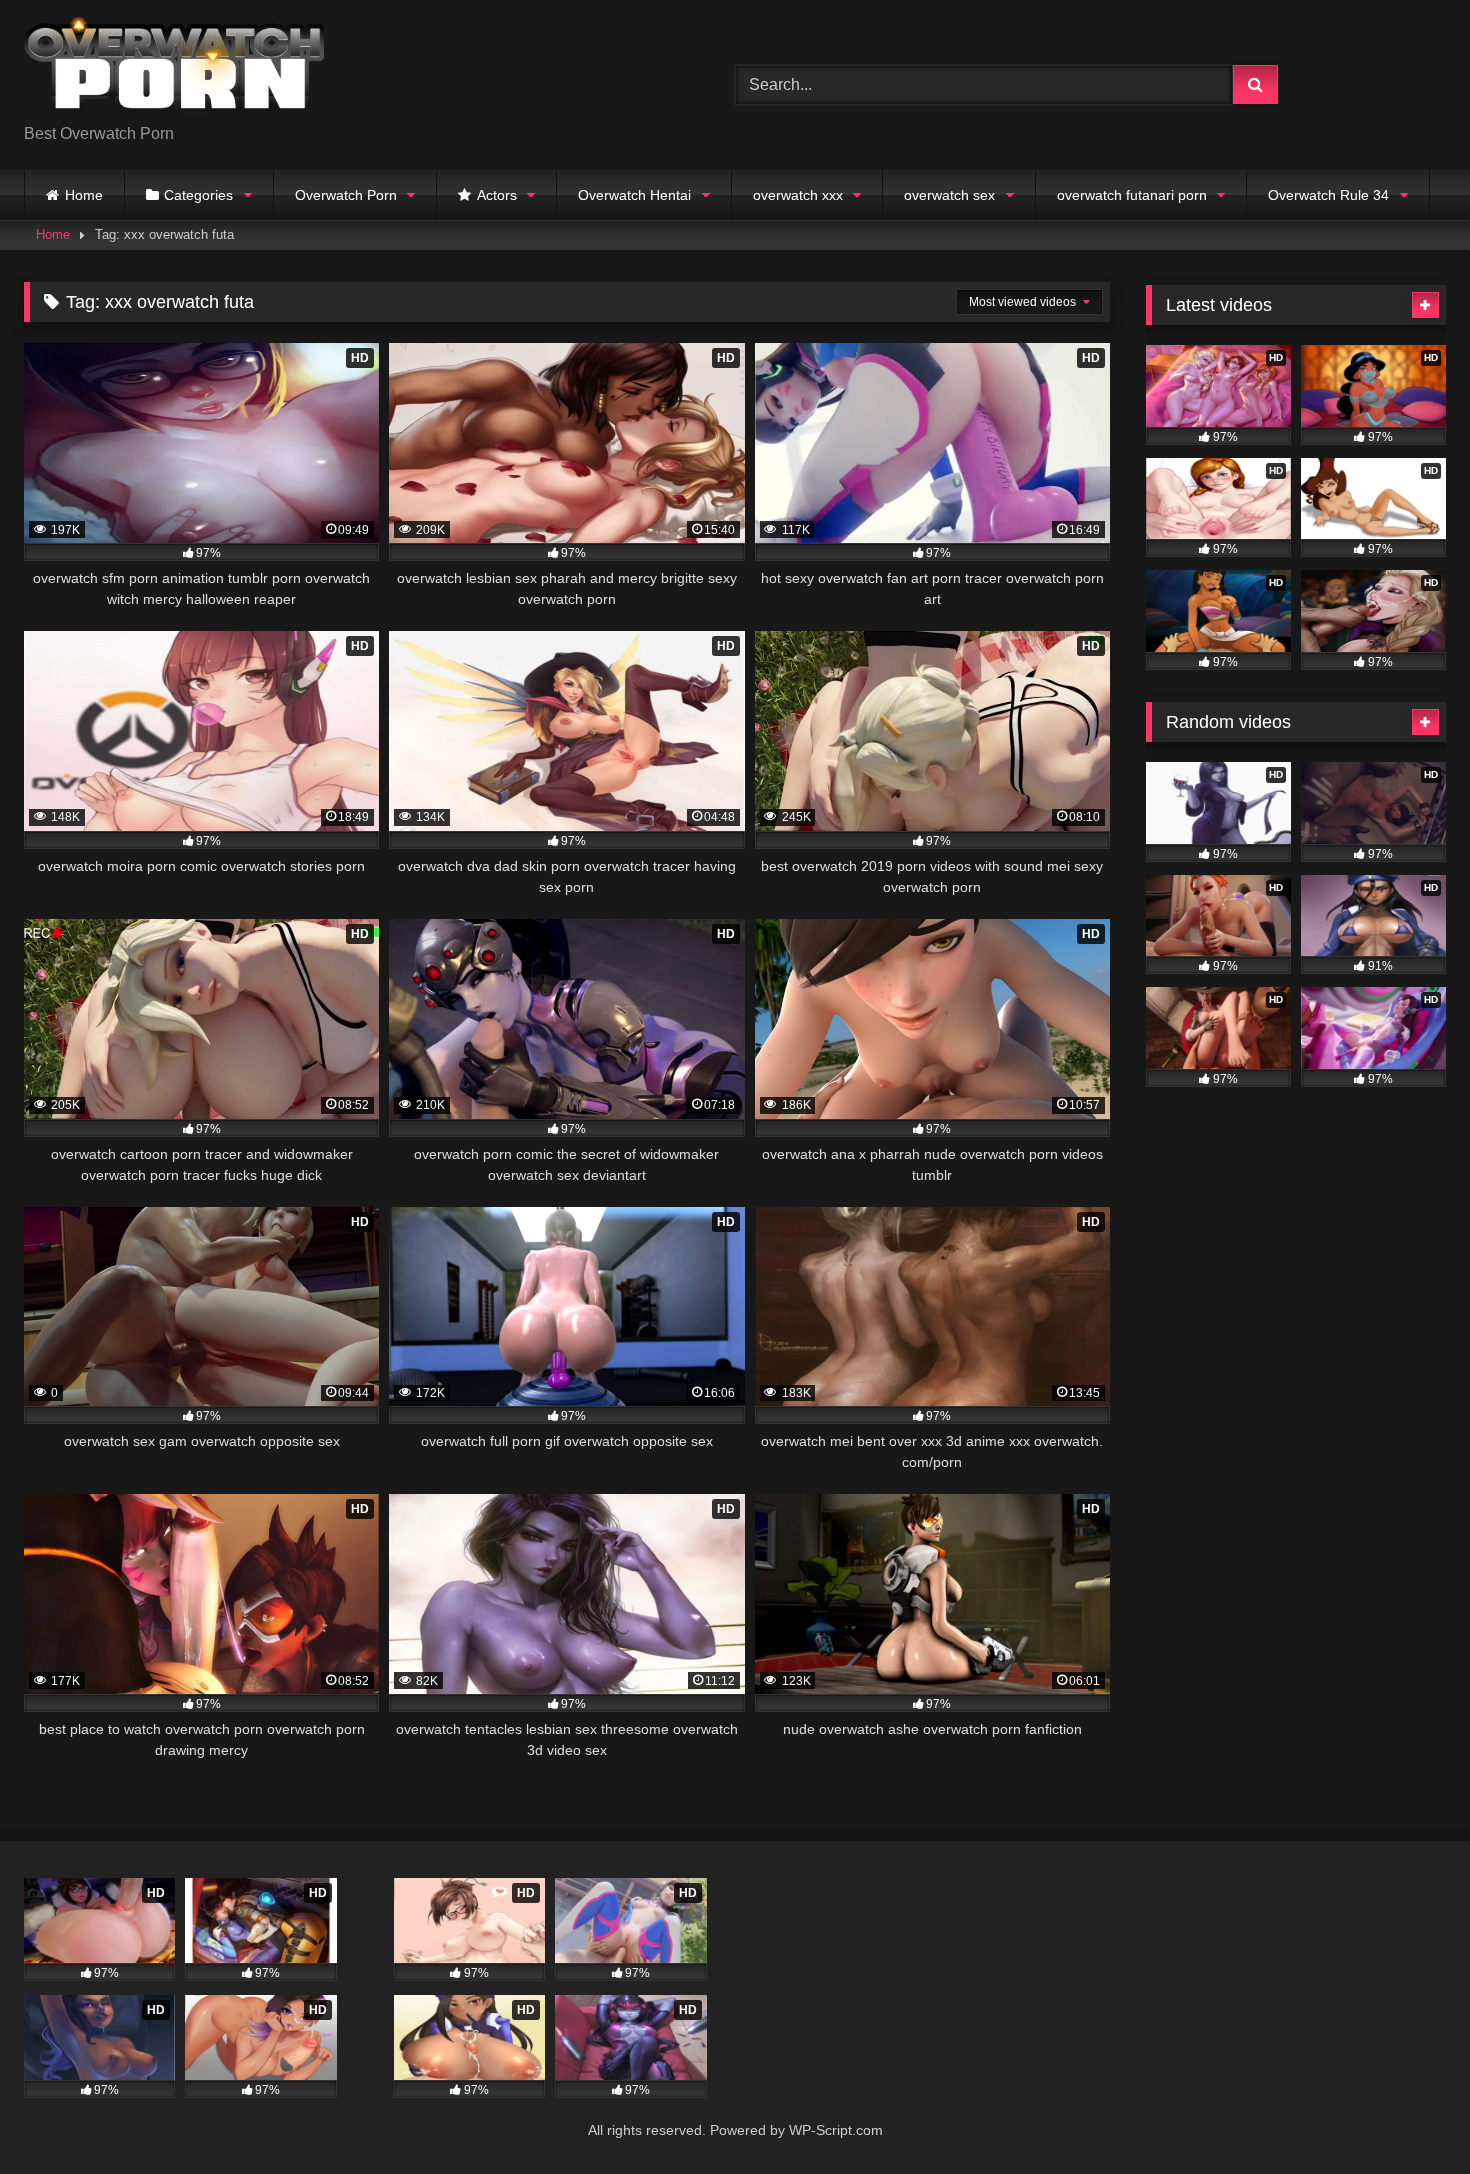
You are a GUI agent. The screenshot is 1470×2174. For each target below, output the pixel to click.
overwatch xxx (798, 195)
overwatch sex (949, 195)
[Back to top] (1408, 2114)
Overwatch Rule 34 (1328, 195)
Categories (198, 195)
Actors (497, 195)
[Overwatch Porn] (174, 69)
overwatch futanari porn (1132, 195)
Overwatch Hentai (634, 195)
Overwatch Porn (346, 195)
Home (84, 195)
